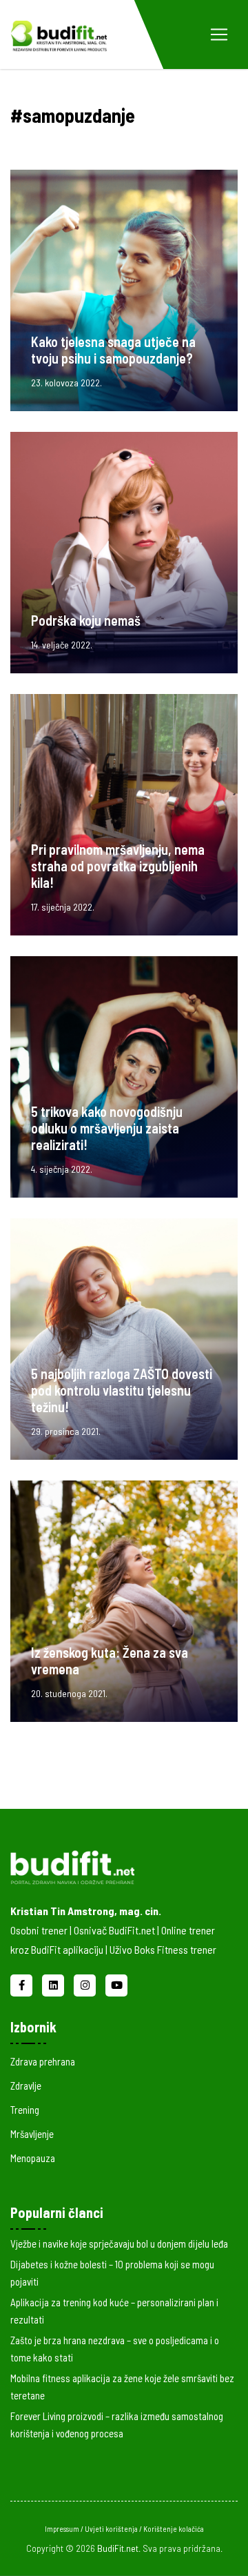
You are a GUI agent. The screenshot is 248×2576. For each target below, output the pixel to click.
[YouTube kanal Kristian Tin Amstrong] (116, 1983)
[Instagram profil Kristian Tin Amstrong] (86, 1983)
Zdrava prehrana (43, 2061)
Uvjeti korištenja (112, 2529)
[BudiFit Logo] (59, 34)
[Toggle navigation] (219, 34)
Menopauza (33, 2158)
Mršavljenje (32, 2134)
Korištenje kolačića (174, 2529)
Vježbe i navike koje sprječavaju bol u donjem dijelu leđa (119, 2243)
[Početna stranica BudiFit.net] (114, 1865)
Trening (25, 2110)
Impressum (63, 2529)
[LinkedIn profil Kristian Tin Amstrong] (54, 1983)
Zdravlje (26, 2085)
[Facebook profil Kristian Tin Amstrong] (23, 1983)
